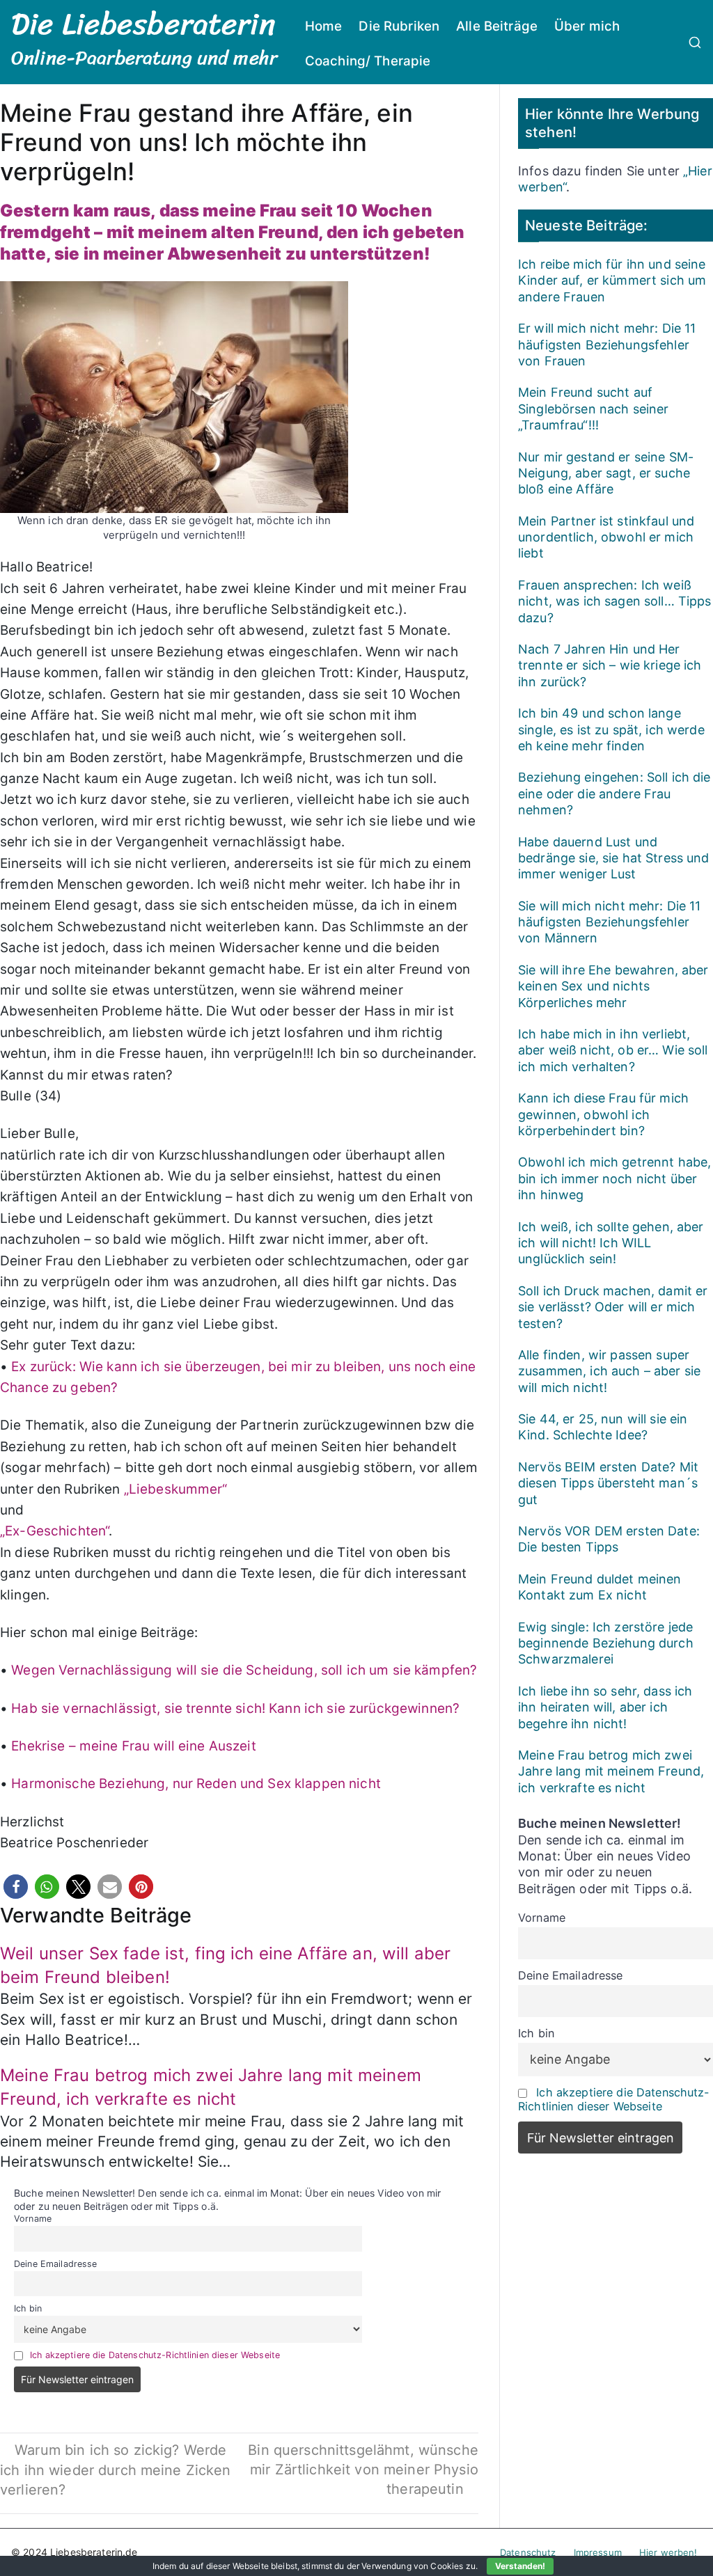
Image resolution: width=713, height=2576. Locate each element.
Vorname (33, 2219)
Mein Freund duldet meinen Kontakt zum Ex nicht (600, 1587)
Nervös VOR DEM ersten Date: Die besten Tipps (609, 1539)
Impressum (598, 2552)
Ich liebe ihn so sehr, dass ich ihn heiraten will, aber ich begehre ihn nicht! (605, 1707)
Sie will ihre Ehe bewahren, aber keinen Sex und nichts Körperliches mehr (613, 986)
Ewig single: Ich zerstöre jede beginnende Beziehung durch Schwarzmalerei (606, 1643)
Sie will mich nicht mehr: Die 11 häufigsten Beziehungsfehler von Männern (609, 922)
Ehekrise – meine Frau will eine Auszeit (133, 1746)
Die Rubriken (399, 26)
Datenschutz (528, 2552)
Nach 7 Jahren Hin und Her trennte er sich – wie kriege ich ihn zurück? (610, 665)
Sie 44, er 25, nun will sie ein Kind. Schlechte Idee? (603, 1427)
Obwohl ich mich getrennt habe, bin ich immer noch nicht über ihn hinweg (614, 1178)
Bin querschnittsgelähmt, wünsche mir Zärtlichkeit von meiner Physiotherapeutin (363, 2470)
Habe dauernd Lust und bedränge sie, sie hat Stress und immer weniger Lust (613, 858)
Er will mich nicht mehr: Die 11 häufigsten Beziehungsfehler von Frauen (607, 345)
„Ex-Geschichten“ (54, 1531)
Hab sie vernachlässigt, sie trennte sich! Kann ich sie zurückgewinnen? (235, 1708)
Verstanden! (520, 2566)
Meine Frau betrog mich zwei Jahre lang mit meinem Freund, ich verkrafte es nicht (611, 1771)
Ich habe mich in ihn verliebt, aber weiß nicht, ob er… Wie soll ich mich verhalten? (613, 1050)
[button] (16, 1887)
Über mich (587, 26)
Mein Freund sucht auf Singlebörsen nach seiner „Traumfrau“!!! (593, 409)
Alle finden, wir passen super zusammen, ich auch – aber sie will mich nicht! (609, 1371)
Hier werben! (668, 2552)
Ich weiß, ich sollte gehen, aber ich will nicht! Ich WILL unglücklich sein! (611, 1243)
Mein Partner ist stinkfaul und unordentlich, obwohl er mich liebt (606, 537)
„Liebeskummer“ (176, 1489)
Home (324, 26)
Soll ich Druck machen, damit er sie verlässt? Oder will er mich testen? (613, 1307)
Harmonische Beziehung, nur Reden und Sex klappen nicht (196, 1784)
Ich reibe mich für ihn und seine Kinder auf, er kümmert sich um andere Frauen (612, 280)
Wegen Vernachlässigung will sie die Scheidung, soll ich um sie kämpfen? (244, 1670)
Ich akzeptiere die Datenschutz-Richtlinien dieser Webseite (155, 2355)
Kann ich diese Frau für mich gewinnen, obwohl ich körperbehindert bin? (603, 1114)
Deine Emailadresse (56, 2264)
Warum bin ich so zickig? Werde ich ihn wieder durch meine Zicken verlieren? (116, 2470)
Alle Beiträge (497, 26)
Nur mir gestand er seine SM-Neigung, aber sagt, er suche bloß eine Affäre (606, 473)
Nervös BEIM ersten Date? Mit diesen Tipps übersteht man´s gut (608, 1483)
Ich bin (28, 2308)
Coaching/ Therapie (368, 61)
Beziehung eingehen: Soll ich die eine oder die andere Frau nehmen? (614, 793)
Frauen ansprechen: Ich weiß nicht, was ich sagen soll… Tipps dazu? (614, 601)
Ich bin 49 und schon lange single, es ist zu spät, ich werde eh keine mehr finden (611, 729)
